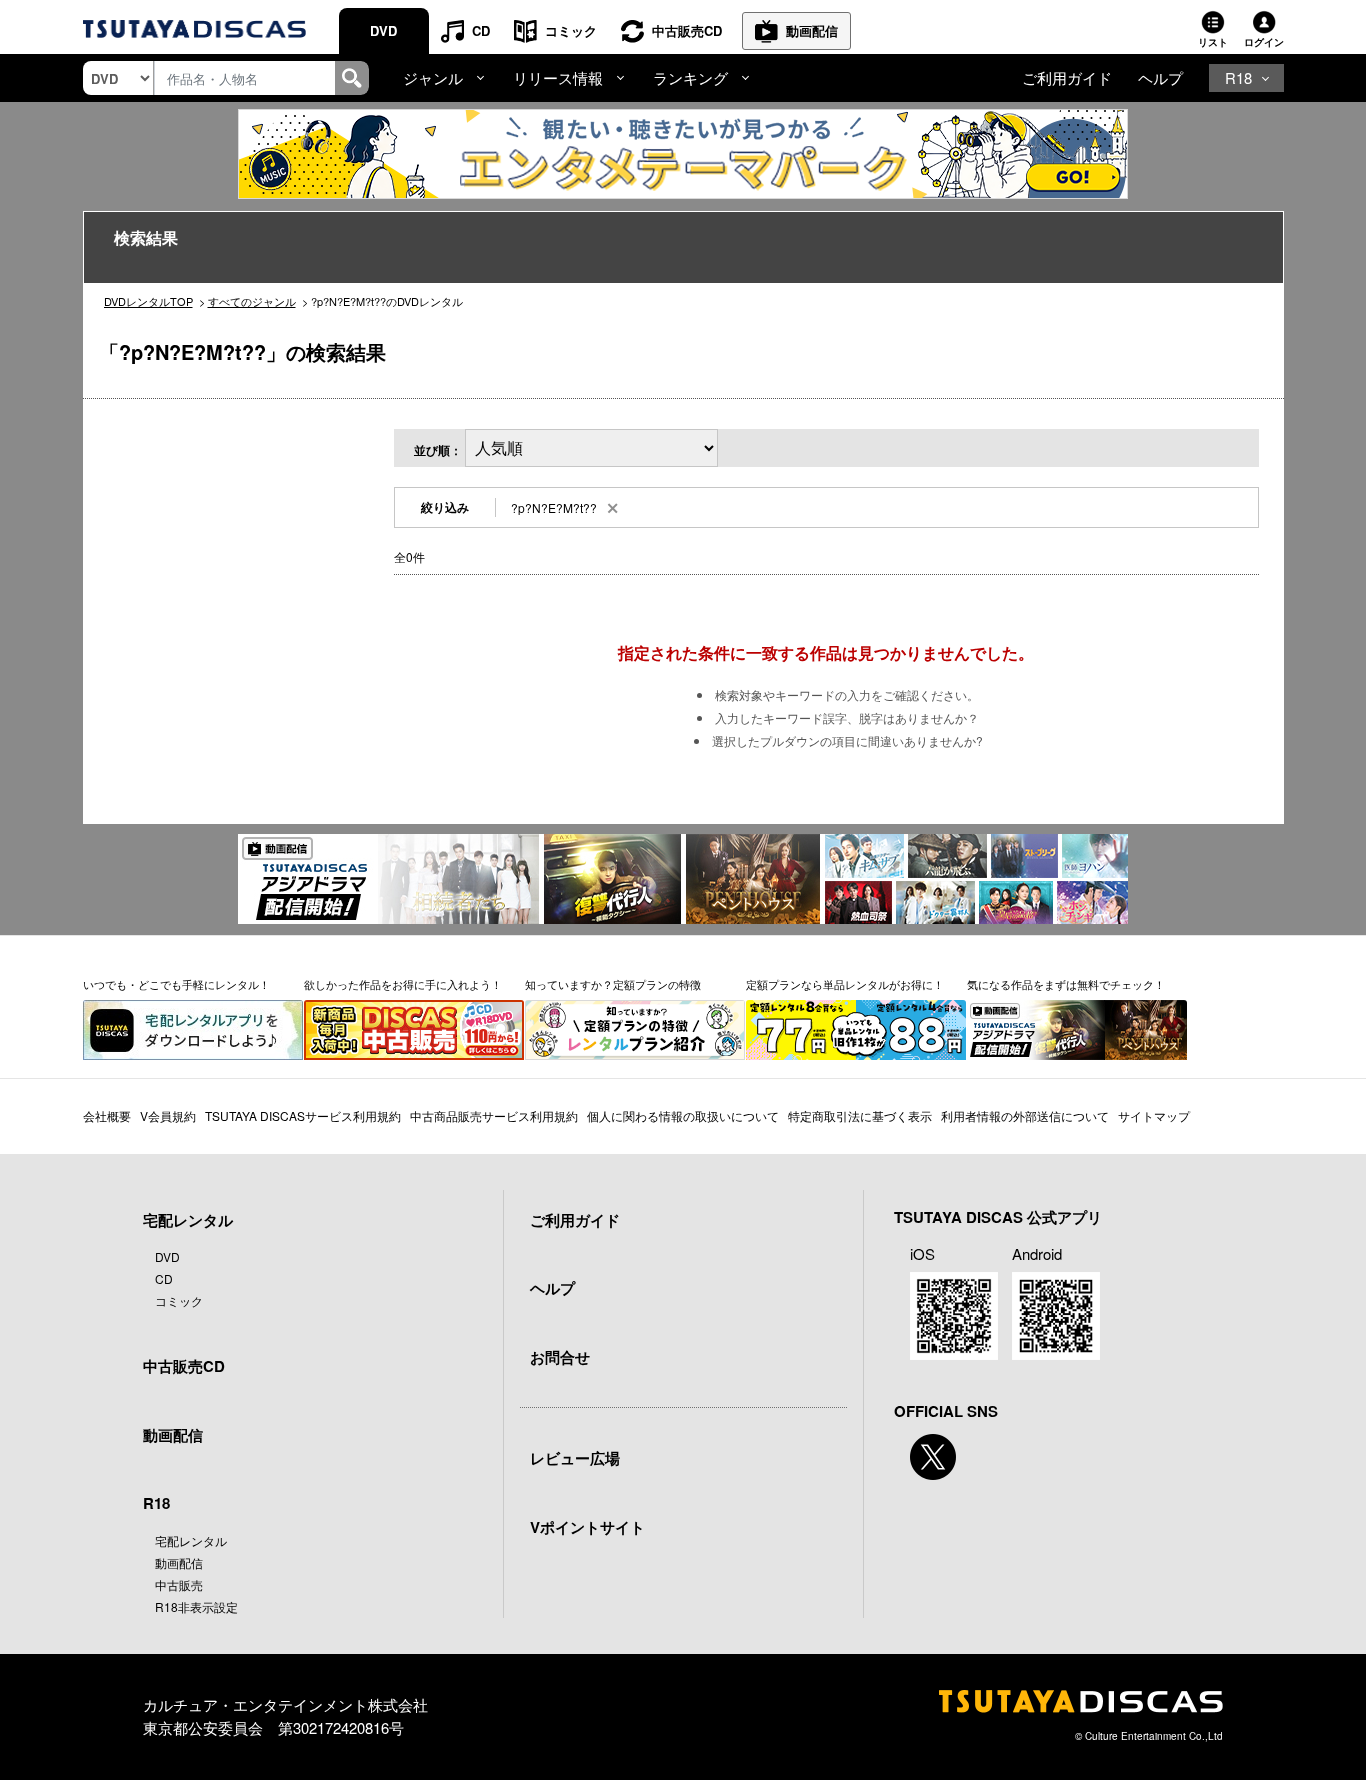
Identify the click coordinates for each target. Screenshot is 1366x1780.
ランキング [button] (690, 77)
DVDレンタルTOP (148, 301)
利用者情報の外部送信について (1025, 1115)
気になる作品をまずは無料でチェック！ (1066, 984)
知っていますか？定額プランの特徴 (613, 984)
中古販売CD (687, 30)
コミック (571, 30)
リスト (1213, 42)
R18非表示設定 (196, 1606)
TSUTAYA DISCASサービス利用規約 (303, 1115)
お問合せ (560, 1357)
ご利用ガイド (1067, 77)
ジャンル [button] (433, 77)
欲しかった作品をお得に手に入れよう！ (403, 984)
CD (481, 30)
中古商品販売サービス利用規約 (494, 1115)
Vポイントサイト (587, 1527)
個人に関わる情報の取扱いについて (683, 1115)
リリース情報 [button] (558, 77)
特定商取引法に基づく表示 (860, 1115)
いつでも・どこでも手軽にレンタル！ (176, 984)
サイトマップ (1154, 1115)
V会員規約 (168, 1115)
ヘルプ (1160, 77)
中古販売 (179, 1584)
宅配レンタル (191, 1540)
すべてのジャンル (252, 301)
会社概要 (107, 1115)
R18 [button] (1238, 77)
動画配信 (812, 30)
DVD (383, 30)
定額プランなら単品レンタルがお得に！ (845, 984)
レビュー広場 (575, 1458)
